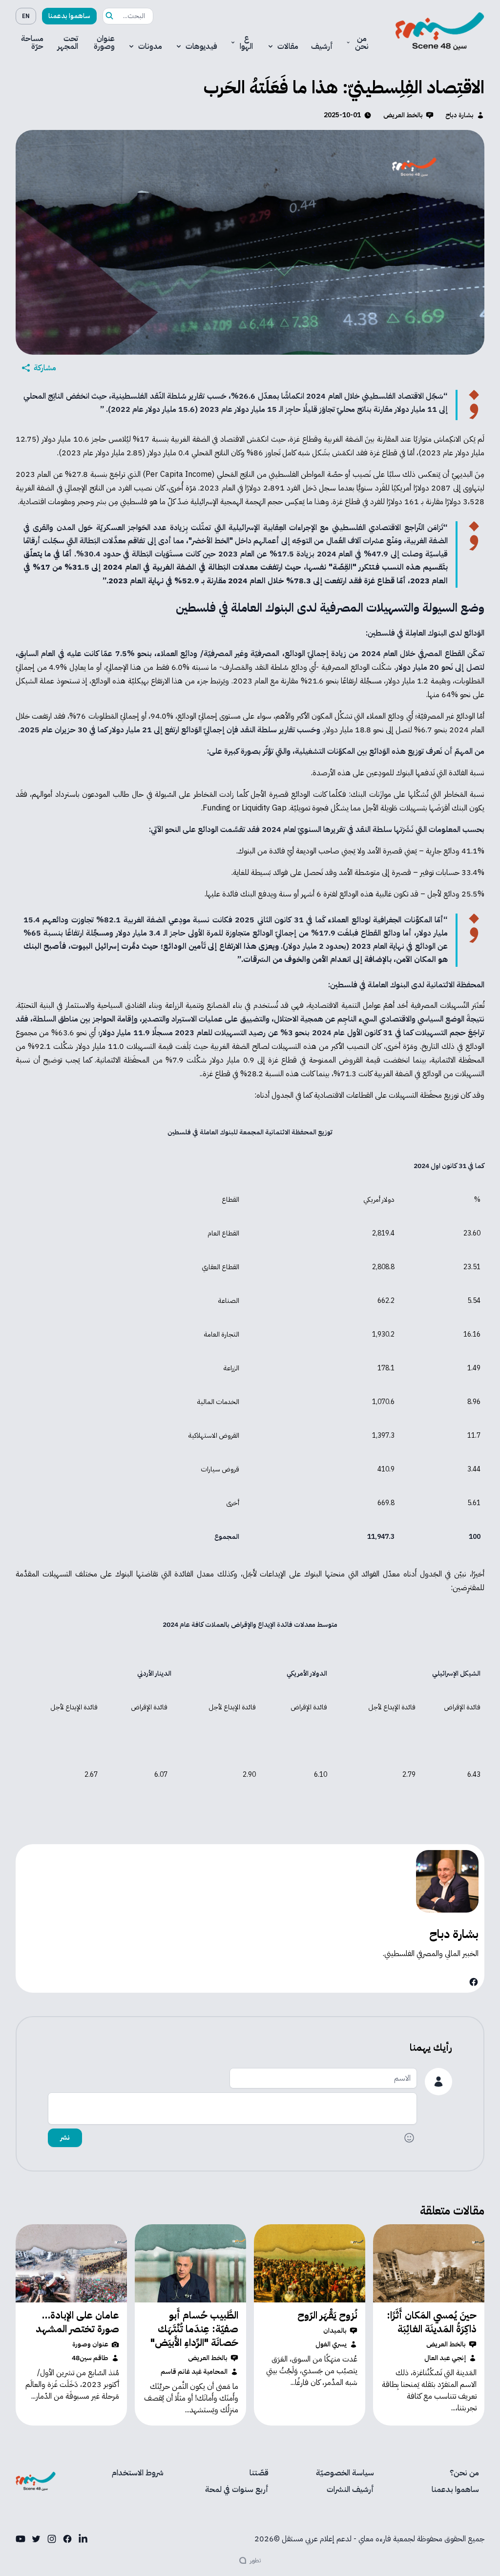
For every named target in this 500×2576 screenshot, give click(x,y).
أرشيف (322, 46)
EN (26, 16)
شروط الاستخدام (138, 2473)
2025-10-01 (342, 115)
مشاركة (45, 368)
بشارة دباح (459, 115)
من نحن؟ (464, 2473)
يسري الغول (331, 2344)
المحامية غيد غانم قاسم (194, 2372)
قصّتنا (259, 2473)
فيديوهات (201, 46)
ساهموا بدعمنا (69, 16)
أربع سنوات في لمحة (237, 2490)
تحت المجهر (68, 43)
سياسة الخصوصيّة (345, 2473)
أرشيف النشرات (350, 2490)
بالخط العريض (403, 115)
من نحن (362, 43)
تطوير (255, 2560)
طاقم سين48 (90, 2358)
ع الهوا (246, 43)
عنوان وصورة (104, 43)
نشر (65, 2138)
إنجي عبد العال (445, 2358)
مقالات (288, 46)
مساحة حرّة (32, 43)
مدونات (150, 46)
